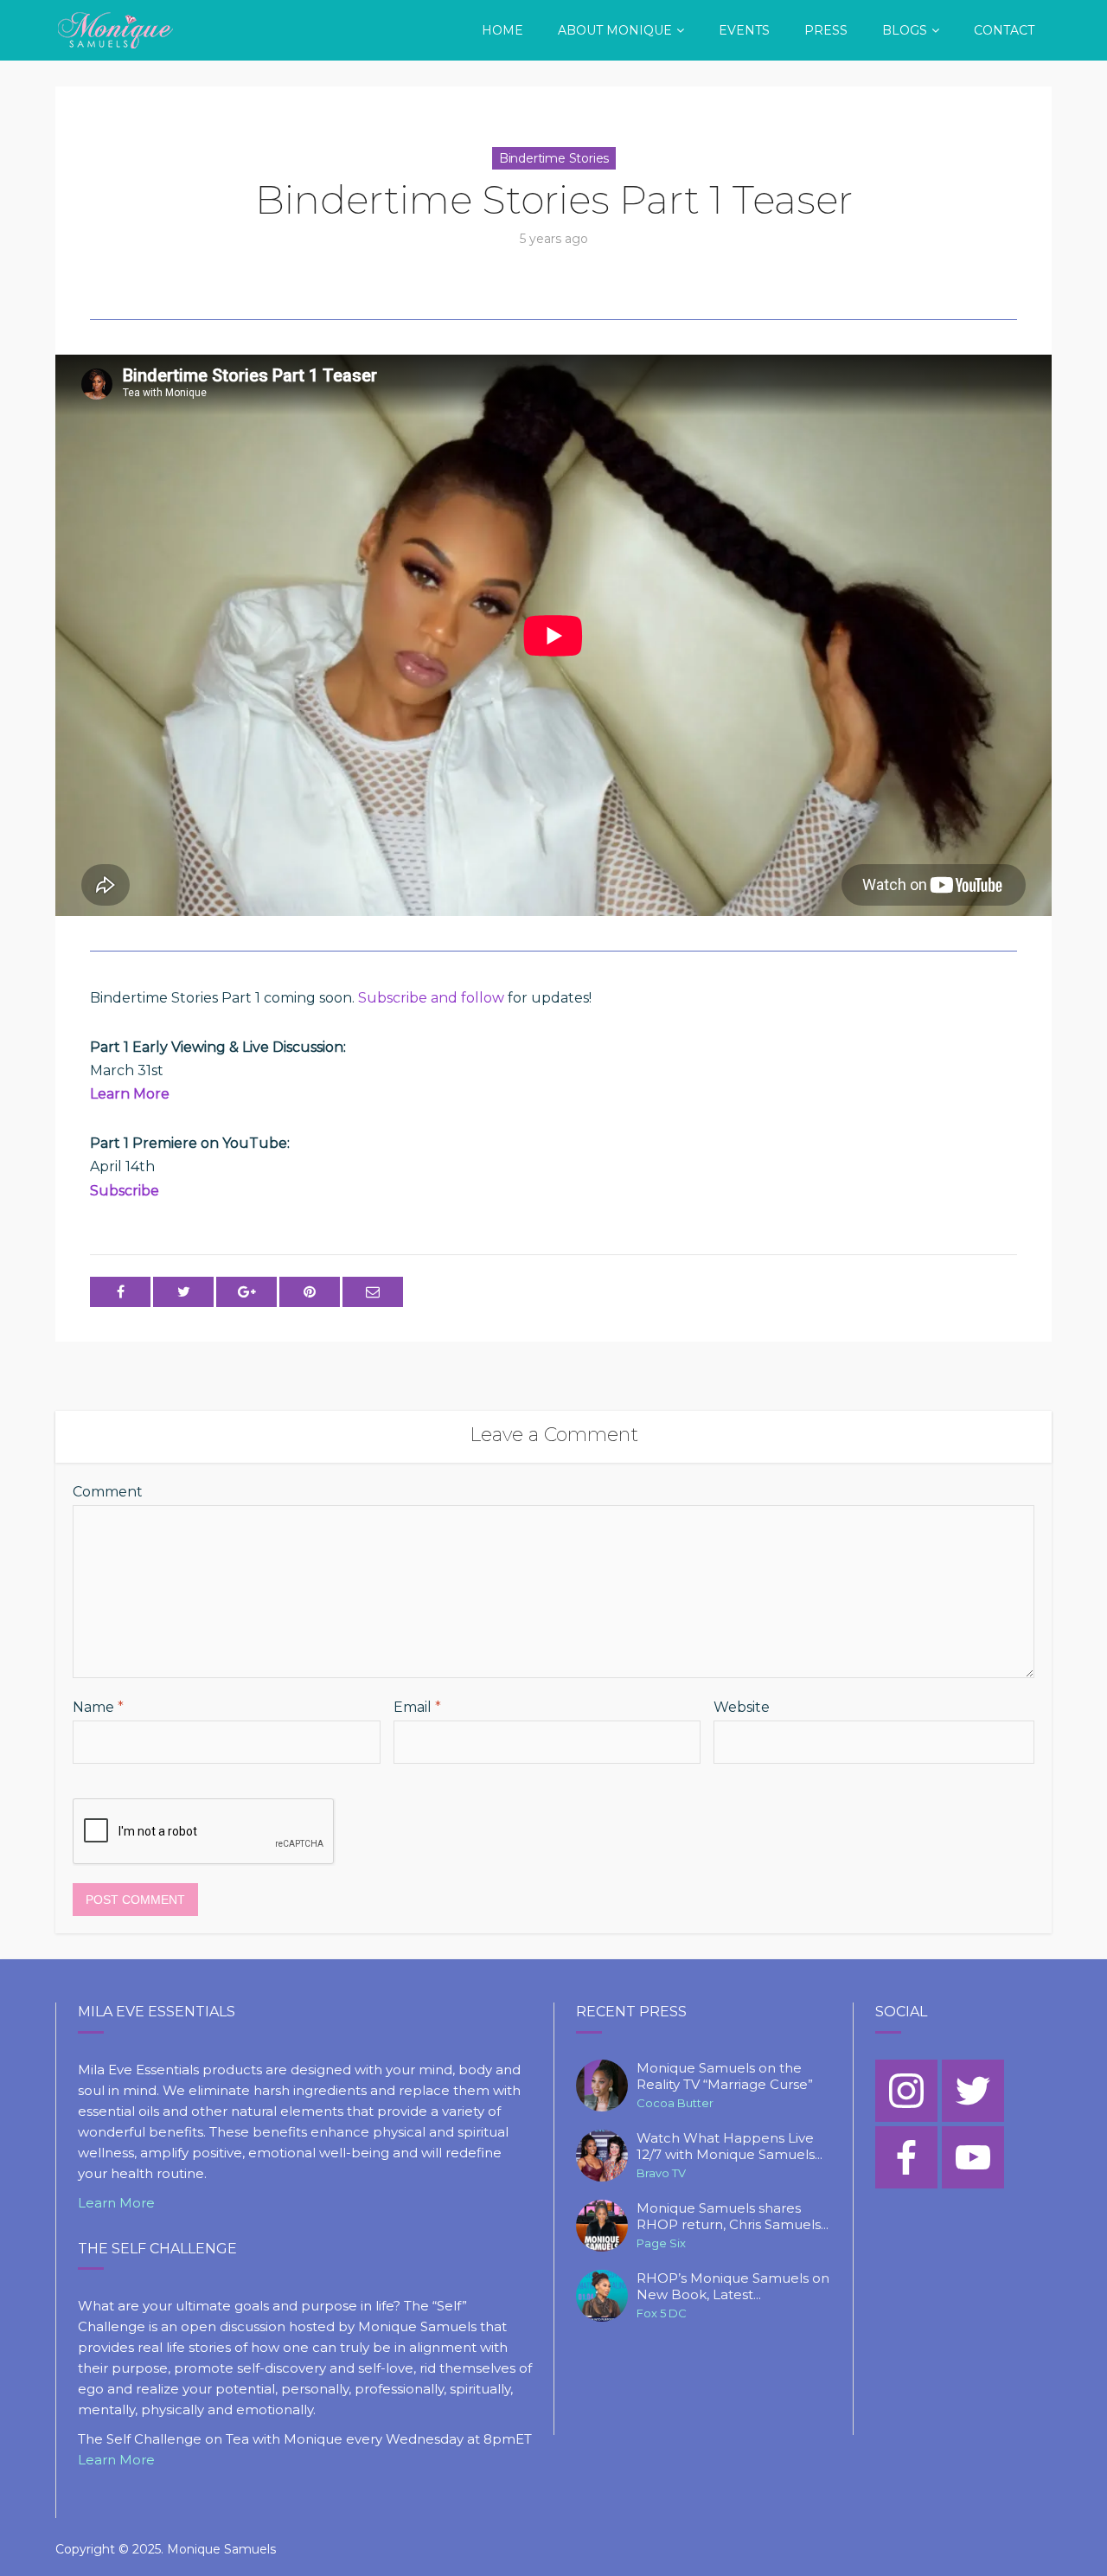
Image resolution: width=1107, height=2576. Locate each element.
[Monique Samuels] (117, 28)
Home (502, 30)
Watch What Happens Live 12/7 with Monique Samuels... (729, 2147)
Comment (108, 1492)
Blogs (905, 30)
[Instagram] (906, 2091)
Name (98, 1707)
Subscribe (125, 1191)
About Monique (615, 30)
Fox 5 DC (662, 2313)
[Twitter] (973, 2091)
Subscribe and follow (431, 998)
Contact (1004, 30)
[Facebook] (906, 2157)
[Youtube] (973, 2157)
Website (742, 1707)
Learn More (130, 1094)
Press (826, 30)
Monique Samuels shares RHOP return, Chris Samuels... (733, 2217)
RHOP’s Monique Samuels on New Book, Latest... (733, 2287)
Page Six (661, 2243)
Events (744, 30)
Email (417, 1707)
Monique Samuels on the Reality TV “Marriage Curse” (725, 2076)
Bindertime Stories (554, 158)
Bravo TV (661, 2173)
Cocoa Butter (675, 2103)
